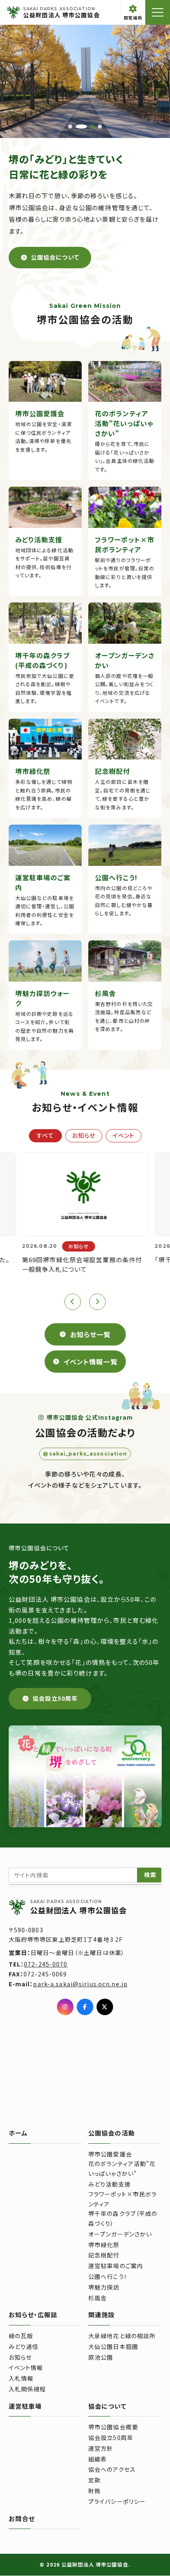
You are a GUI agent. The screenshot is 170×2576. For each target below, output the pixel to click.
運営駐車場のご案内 (116, 2266)
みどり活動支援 (110, 2184)
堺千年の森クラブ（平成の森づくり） (123, 2218)
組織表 (98, 2459)
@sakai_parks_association (85, 1453)
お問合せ (22, 2519)
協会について (107, 2406)
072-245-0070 (46, 1964)
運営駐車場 (25, 2406)
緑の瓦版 (21, 2336)
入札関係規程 (27, 2389)
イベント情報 (26, 2367)
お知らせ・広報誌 (33, 2315)
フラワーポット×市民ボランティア (123, 2199)
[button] (70, 127)
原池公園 (101, 2357)
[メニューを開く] (158, 12)
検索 (150, 1875)
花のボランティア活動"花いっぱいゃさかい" (122, 2168)
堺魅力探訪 (104, 2287)
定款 (94, 2480)
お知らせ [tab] (83, 1135)
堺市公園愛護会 (110, 2154)
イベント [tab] (123, 1135)
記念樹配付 (104, 2255)
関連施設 (102, 2315)
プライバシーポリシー (117, 2501)
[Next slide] (97, 1302)
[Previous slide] (73, 1302)
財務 (94, 2491)
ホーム (18, 2133)
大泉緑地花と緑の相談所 (122, 2336)
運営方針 (101, 2448)
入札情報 (21, 2378)
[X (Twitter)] (105, 2007)
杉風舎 (98, 2298)
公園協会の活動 (112, 2133)
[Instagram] (65, 2007)
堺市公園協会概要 (113, 2427)
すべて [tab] (45, 1135)
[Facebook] (85, 2007)
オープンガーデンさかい (120, 2234)
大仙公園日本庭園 (113, 2346)
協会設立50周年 (111, 2438)
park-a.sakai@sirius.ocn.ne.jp (80, 1984)
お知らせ (20, 2357)
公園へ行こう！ (108, 2276)
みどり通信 (24, 2346)
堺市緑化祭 (104, 2245)
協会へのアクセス (112, 2469)
